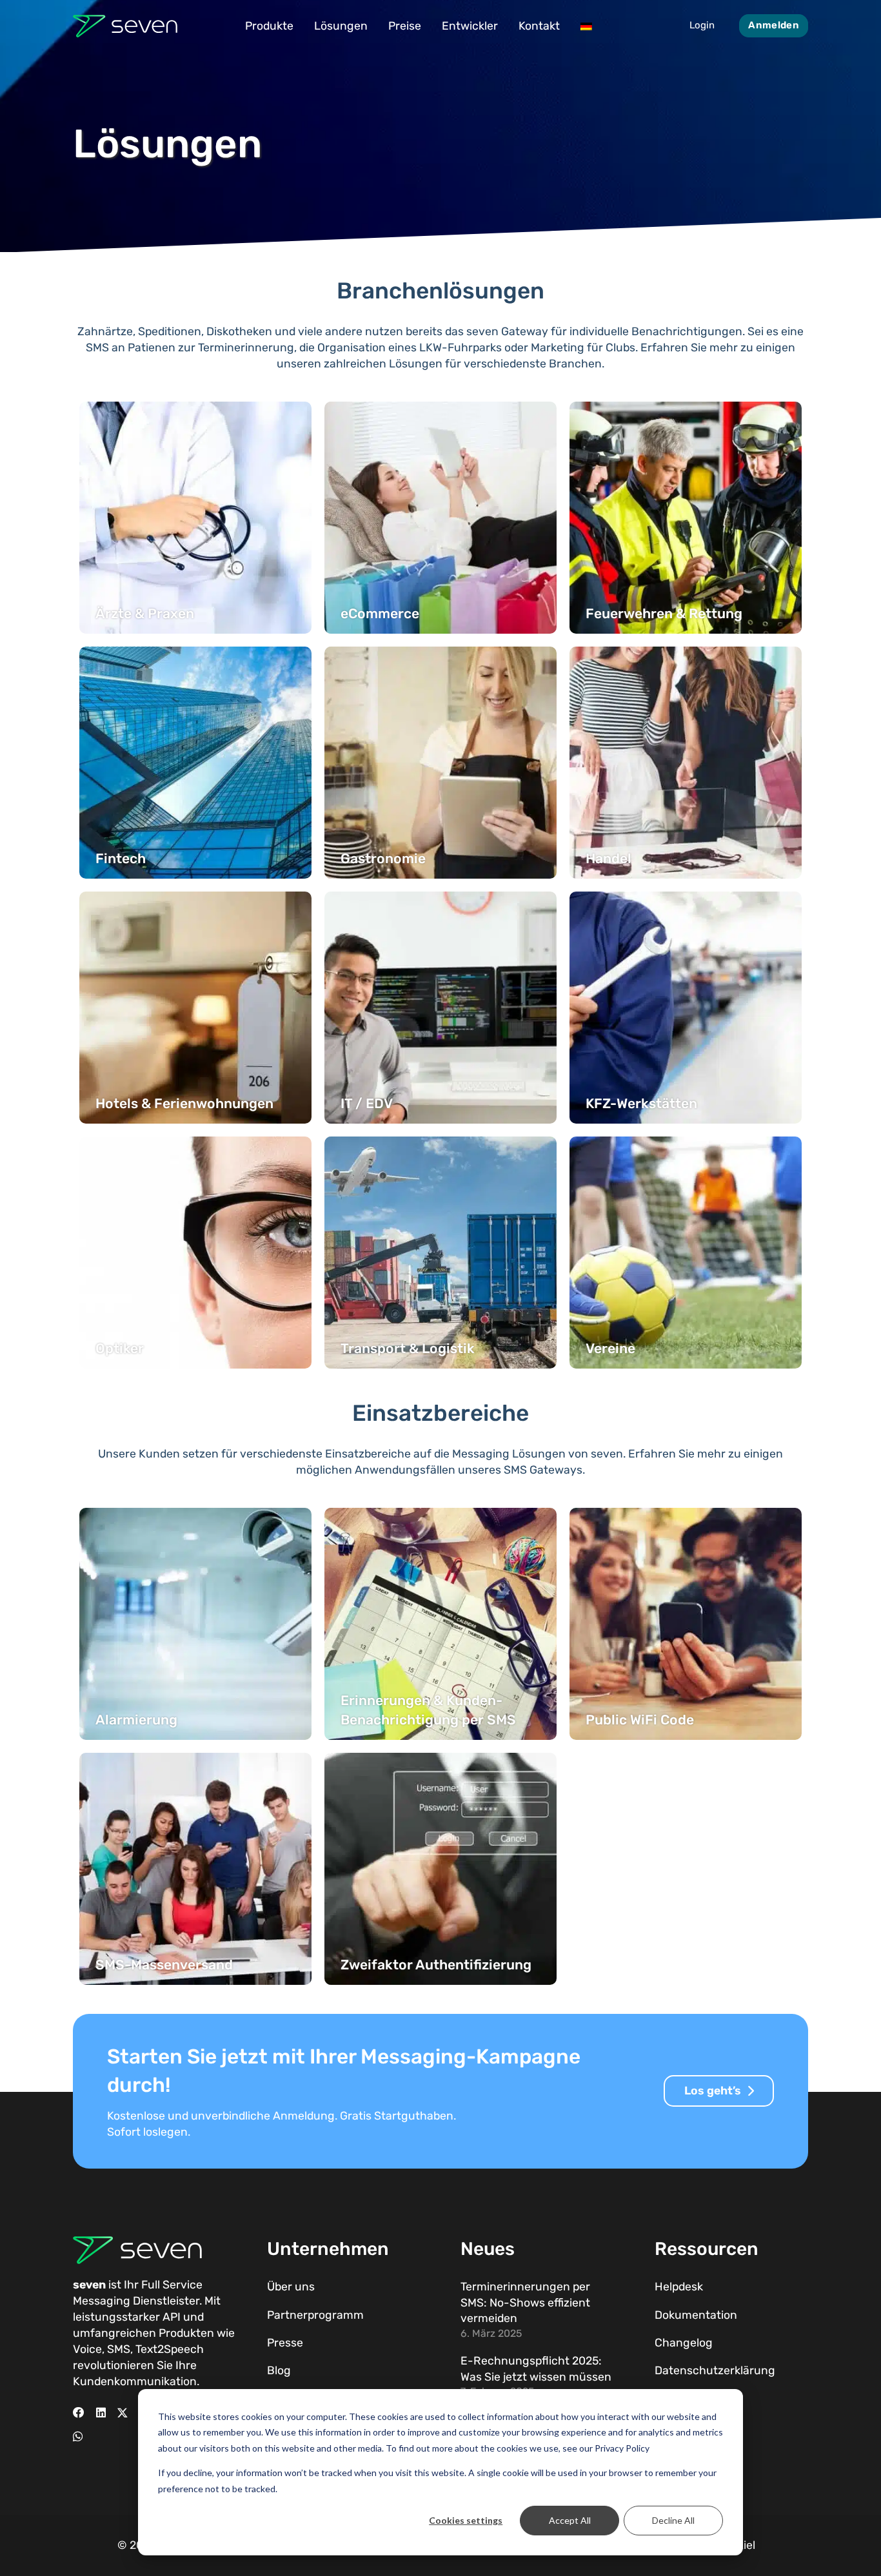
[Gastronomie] (440, 763)
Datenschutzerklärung (715, 2370)
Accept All (570, 2520)
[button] (302, 26)
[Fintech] (195, 763)
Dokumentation (696, 2315)
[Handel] (686, 763)
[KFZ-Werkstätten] (686, 1008)
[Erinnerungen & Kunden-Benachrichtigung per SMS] (440, 1624)
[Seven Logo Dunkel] (125, 26)
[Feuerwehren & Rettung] (686, 518)
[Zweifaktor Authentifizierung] (440, 1869)
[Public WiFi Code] (686, 1624)
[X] (123, 2413)
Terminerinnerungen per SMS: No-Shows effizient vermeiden (525, 2302)
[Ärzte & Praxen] (195, 518)
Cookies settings (466, 2520)
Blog (279, 2370)
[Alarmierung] (195, 1624)
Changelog (684, 2343)
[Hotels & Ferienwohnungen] (195, 1008)
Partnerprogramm (315, 2315)
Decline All (673, 2520)
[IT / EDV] (440, 1008)
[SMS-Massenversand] (195, 1869)
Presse (285, 2343)
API (172, 2317)
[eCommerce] (440, 518)
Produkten (186, 2333)
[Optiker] (195, 1253)
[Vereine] (686, 1253)
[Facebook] (79, 2413)
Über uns (291, 2287)
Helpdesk (679, 2287)
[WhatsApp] (78, 2437)
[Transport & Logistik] (440, 1253)
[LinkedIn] (101, 2413)
